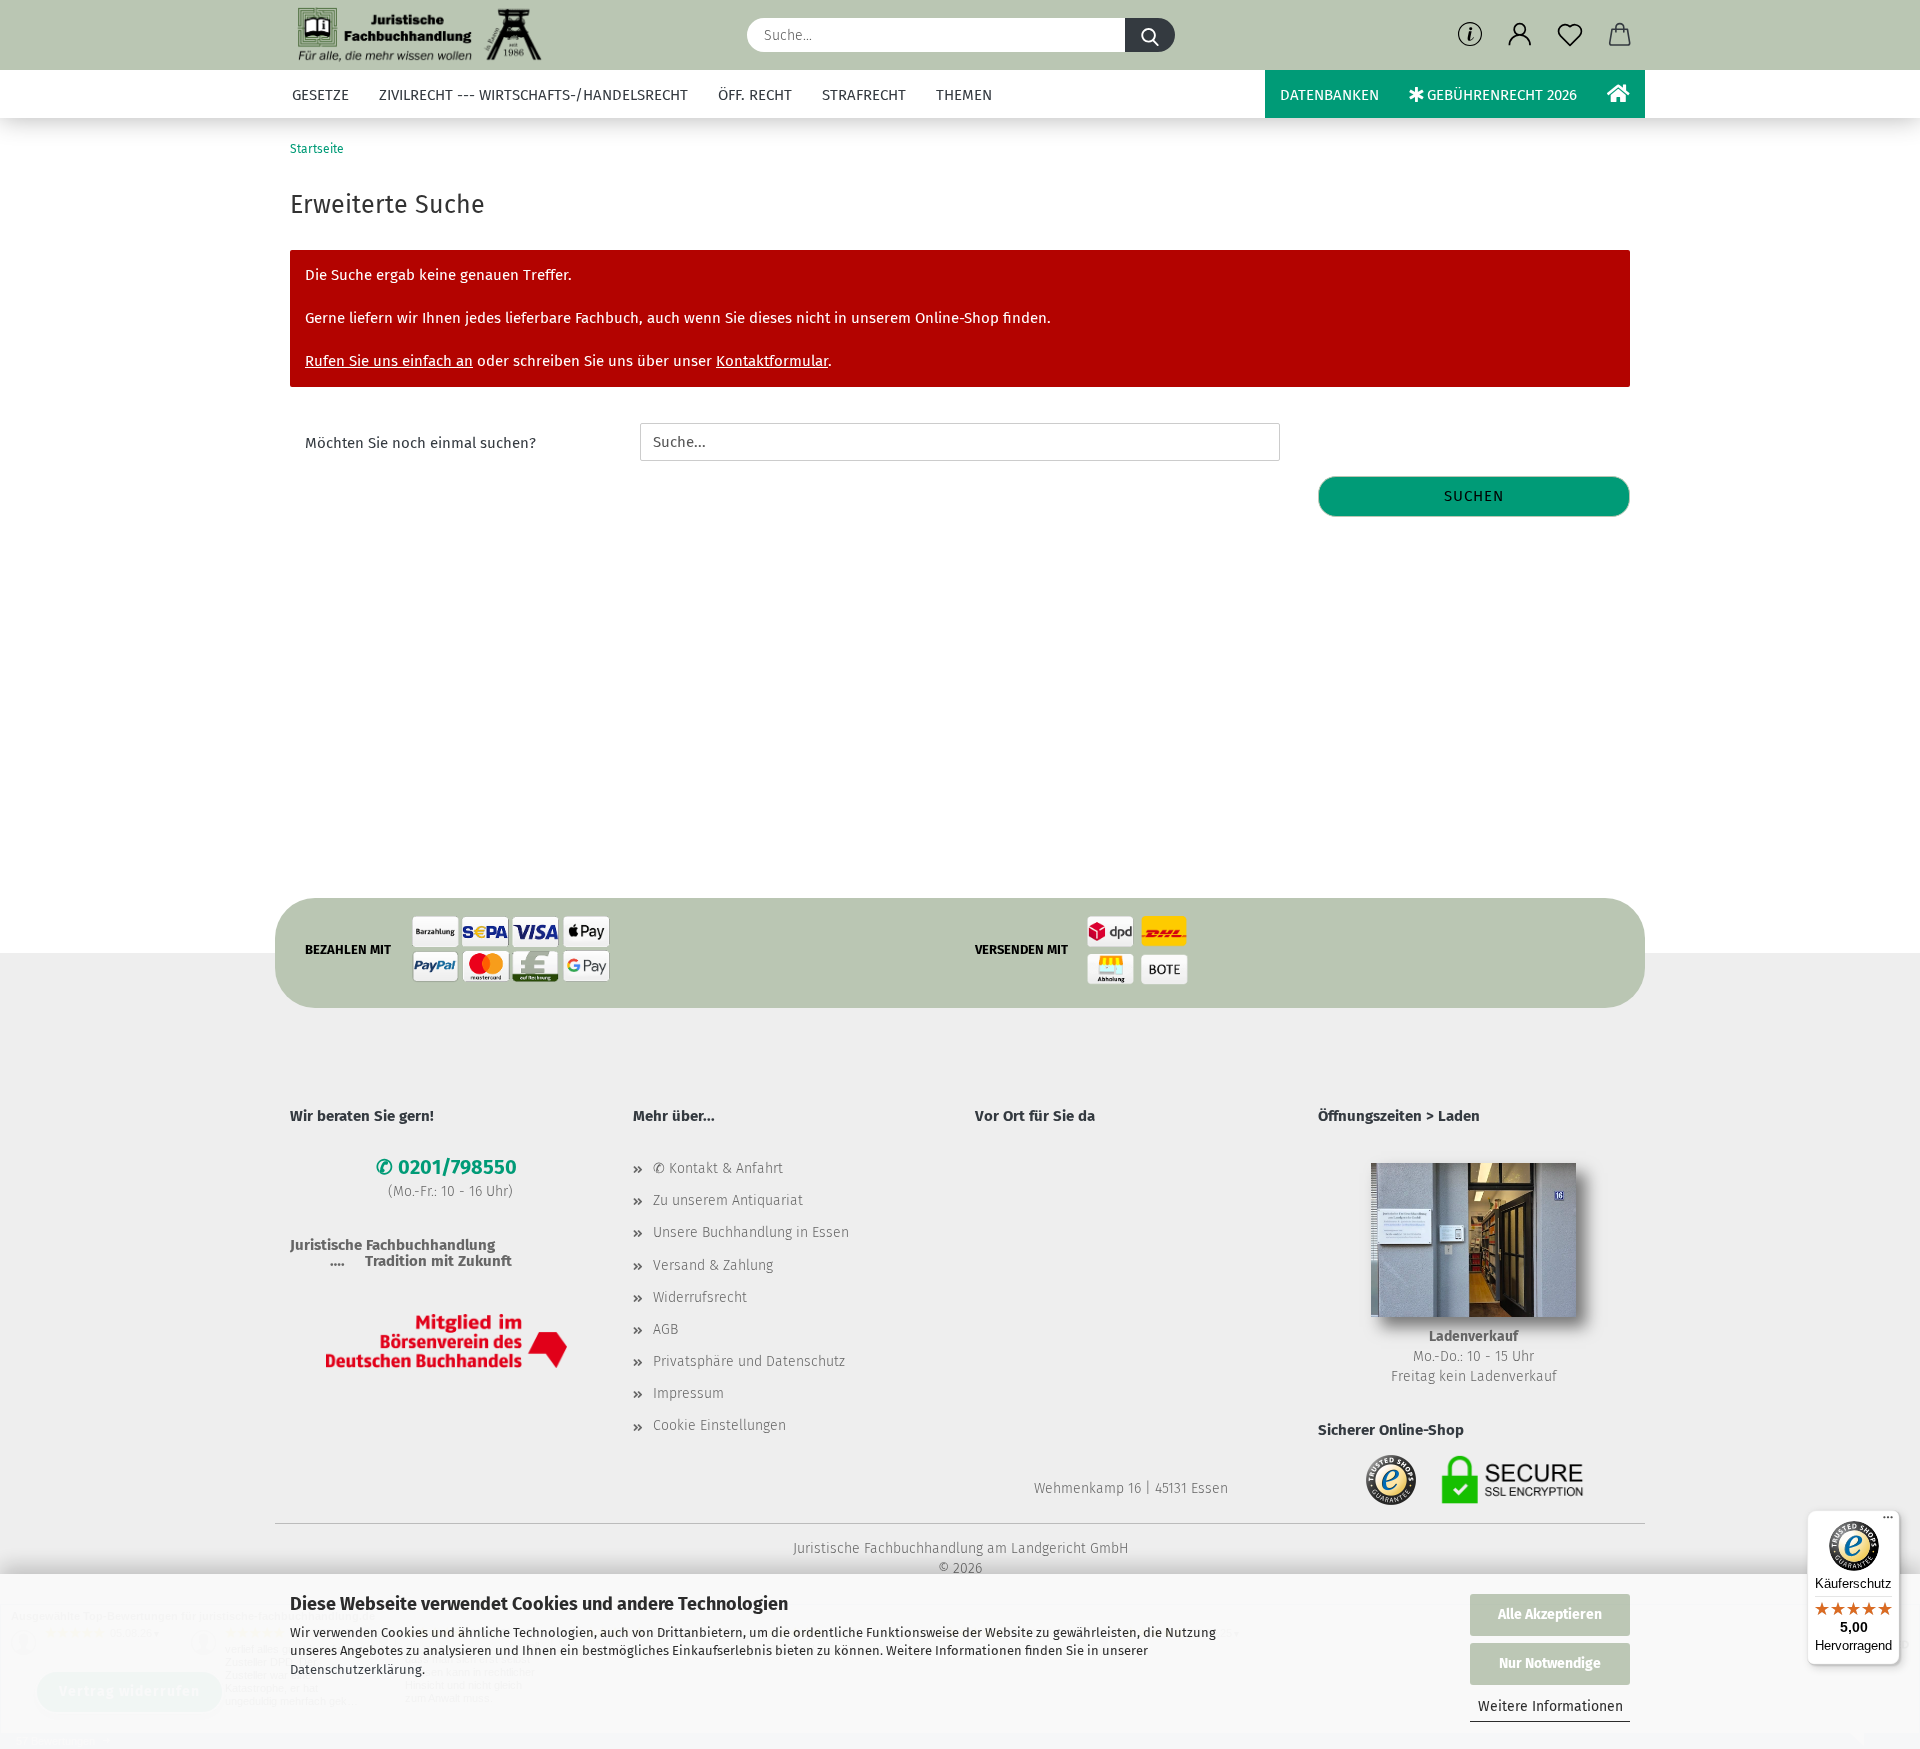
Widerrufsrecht (700, 1297)
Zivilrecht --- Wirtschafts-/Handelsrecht (533, 95)
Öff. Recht (755, 95)
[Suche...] (1150, 35)
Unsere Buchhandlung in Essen (751, 1232)
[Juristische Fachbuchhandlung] (420, 35)
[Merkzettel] (1570, 35)
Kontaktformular (772, 361)
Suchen (1474, 496)
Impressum (688, 1393)
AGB (665, 1329)
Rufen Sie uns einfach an (389, 361)
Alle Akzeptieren (1550, 1614)
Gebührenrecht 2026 (1500, 95)
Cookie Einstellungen (719, 1425)
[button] (1520, 35)
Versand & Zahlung (713, 1265)
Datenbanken (1329, 95)
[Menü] (1888, 1522)
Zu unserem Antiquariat (728, 1200)
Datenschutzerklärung (356, 1669)
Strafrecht (864, 95)
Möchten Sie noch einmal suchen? (420, 443)
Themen (964, 95)
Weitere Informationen (1550, 1706)
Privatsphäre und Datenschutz (749, 1361)
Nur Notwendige (1550, 1663)
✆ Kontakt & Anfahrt (718, 1168)
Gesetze (320, 95)
